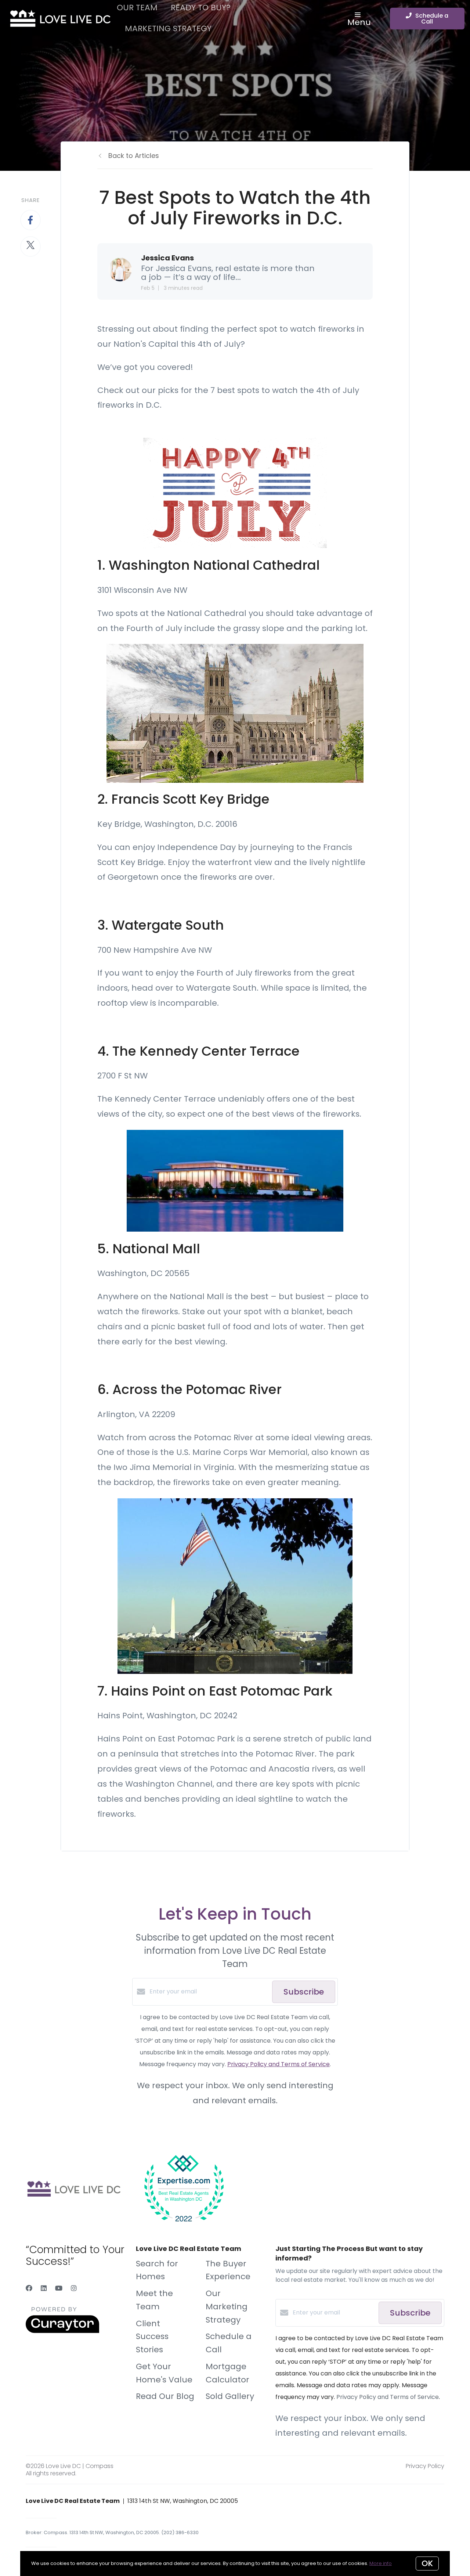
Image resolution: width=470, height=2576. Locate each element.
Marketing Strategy (168, 28)
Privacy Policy (425, 2466)
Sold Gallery (230, 2396)
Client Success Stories (152, 2337)
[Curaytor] (62, 2331)
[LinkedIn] (44, 2288)
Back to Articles (134, 156)
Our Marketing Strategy (227, 2307)
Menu (359, 22)
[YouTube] (59, 2288)
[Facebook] (29, 2288)
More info (381, 2563)
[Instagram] (74, 2288)
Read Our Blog (165, 2396)
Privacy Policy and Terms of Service (279, 2064)
